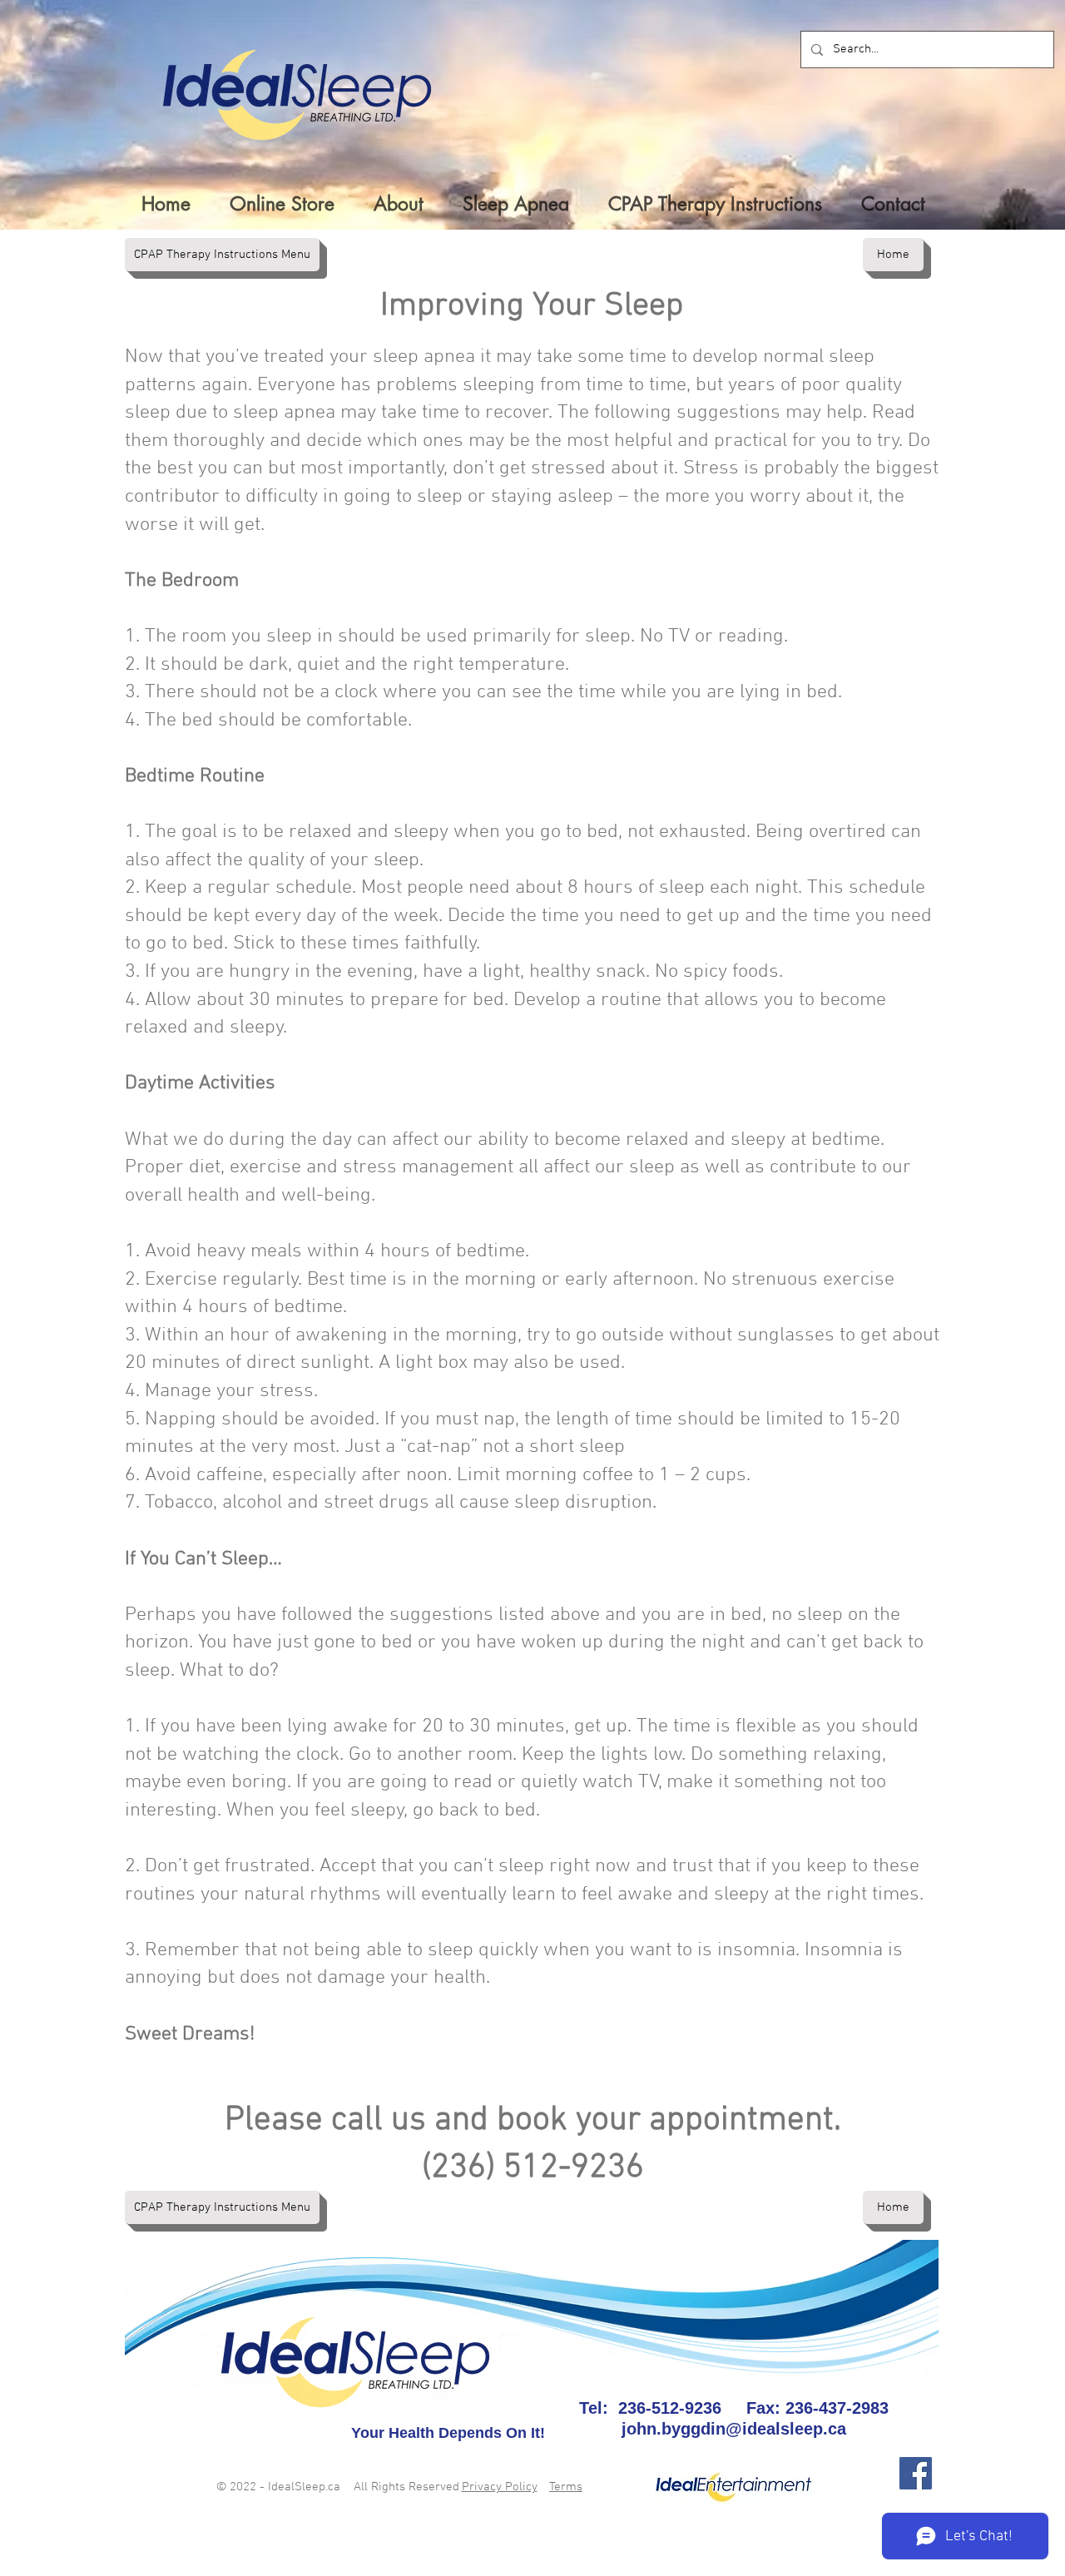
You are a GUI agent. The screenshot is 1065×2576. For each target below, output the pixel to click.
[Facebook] (916, 2473)
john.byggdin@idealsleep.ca (734, 2429)
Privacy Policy (500, 2487)
